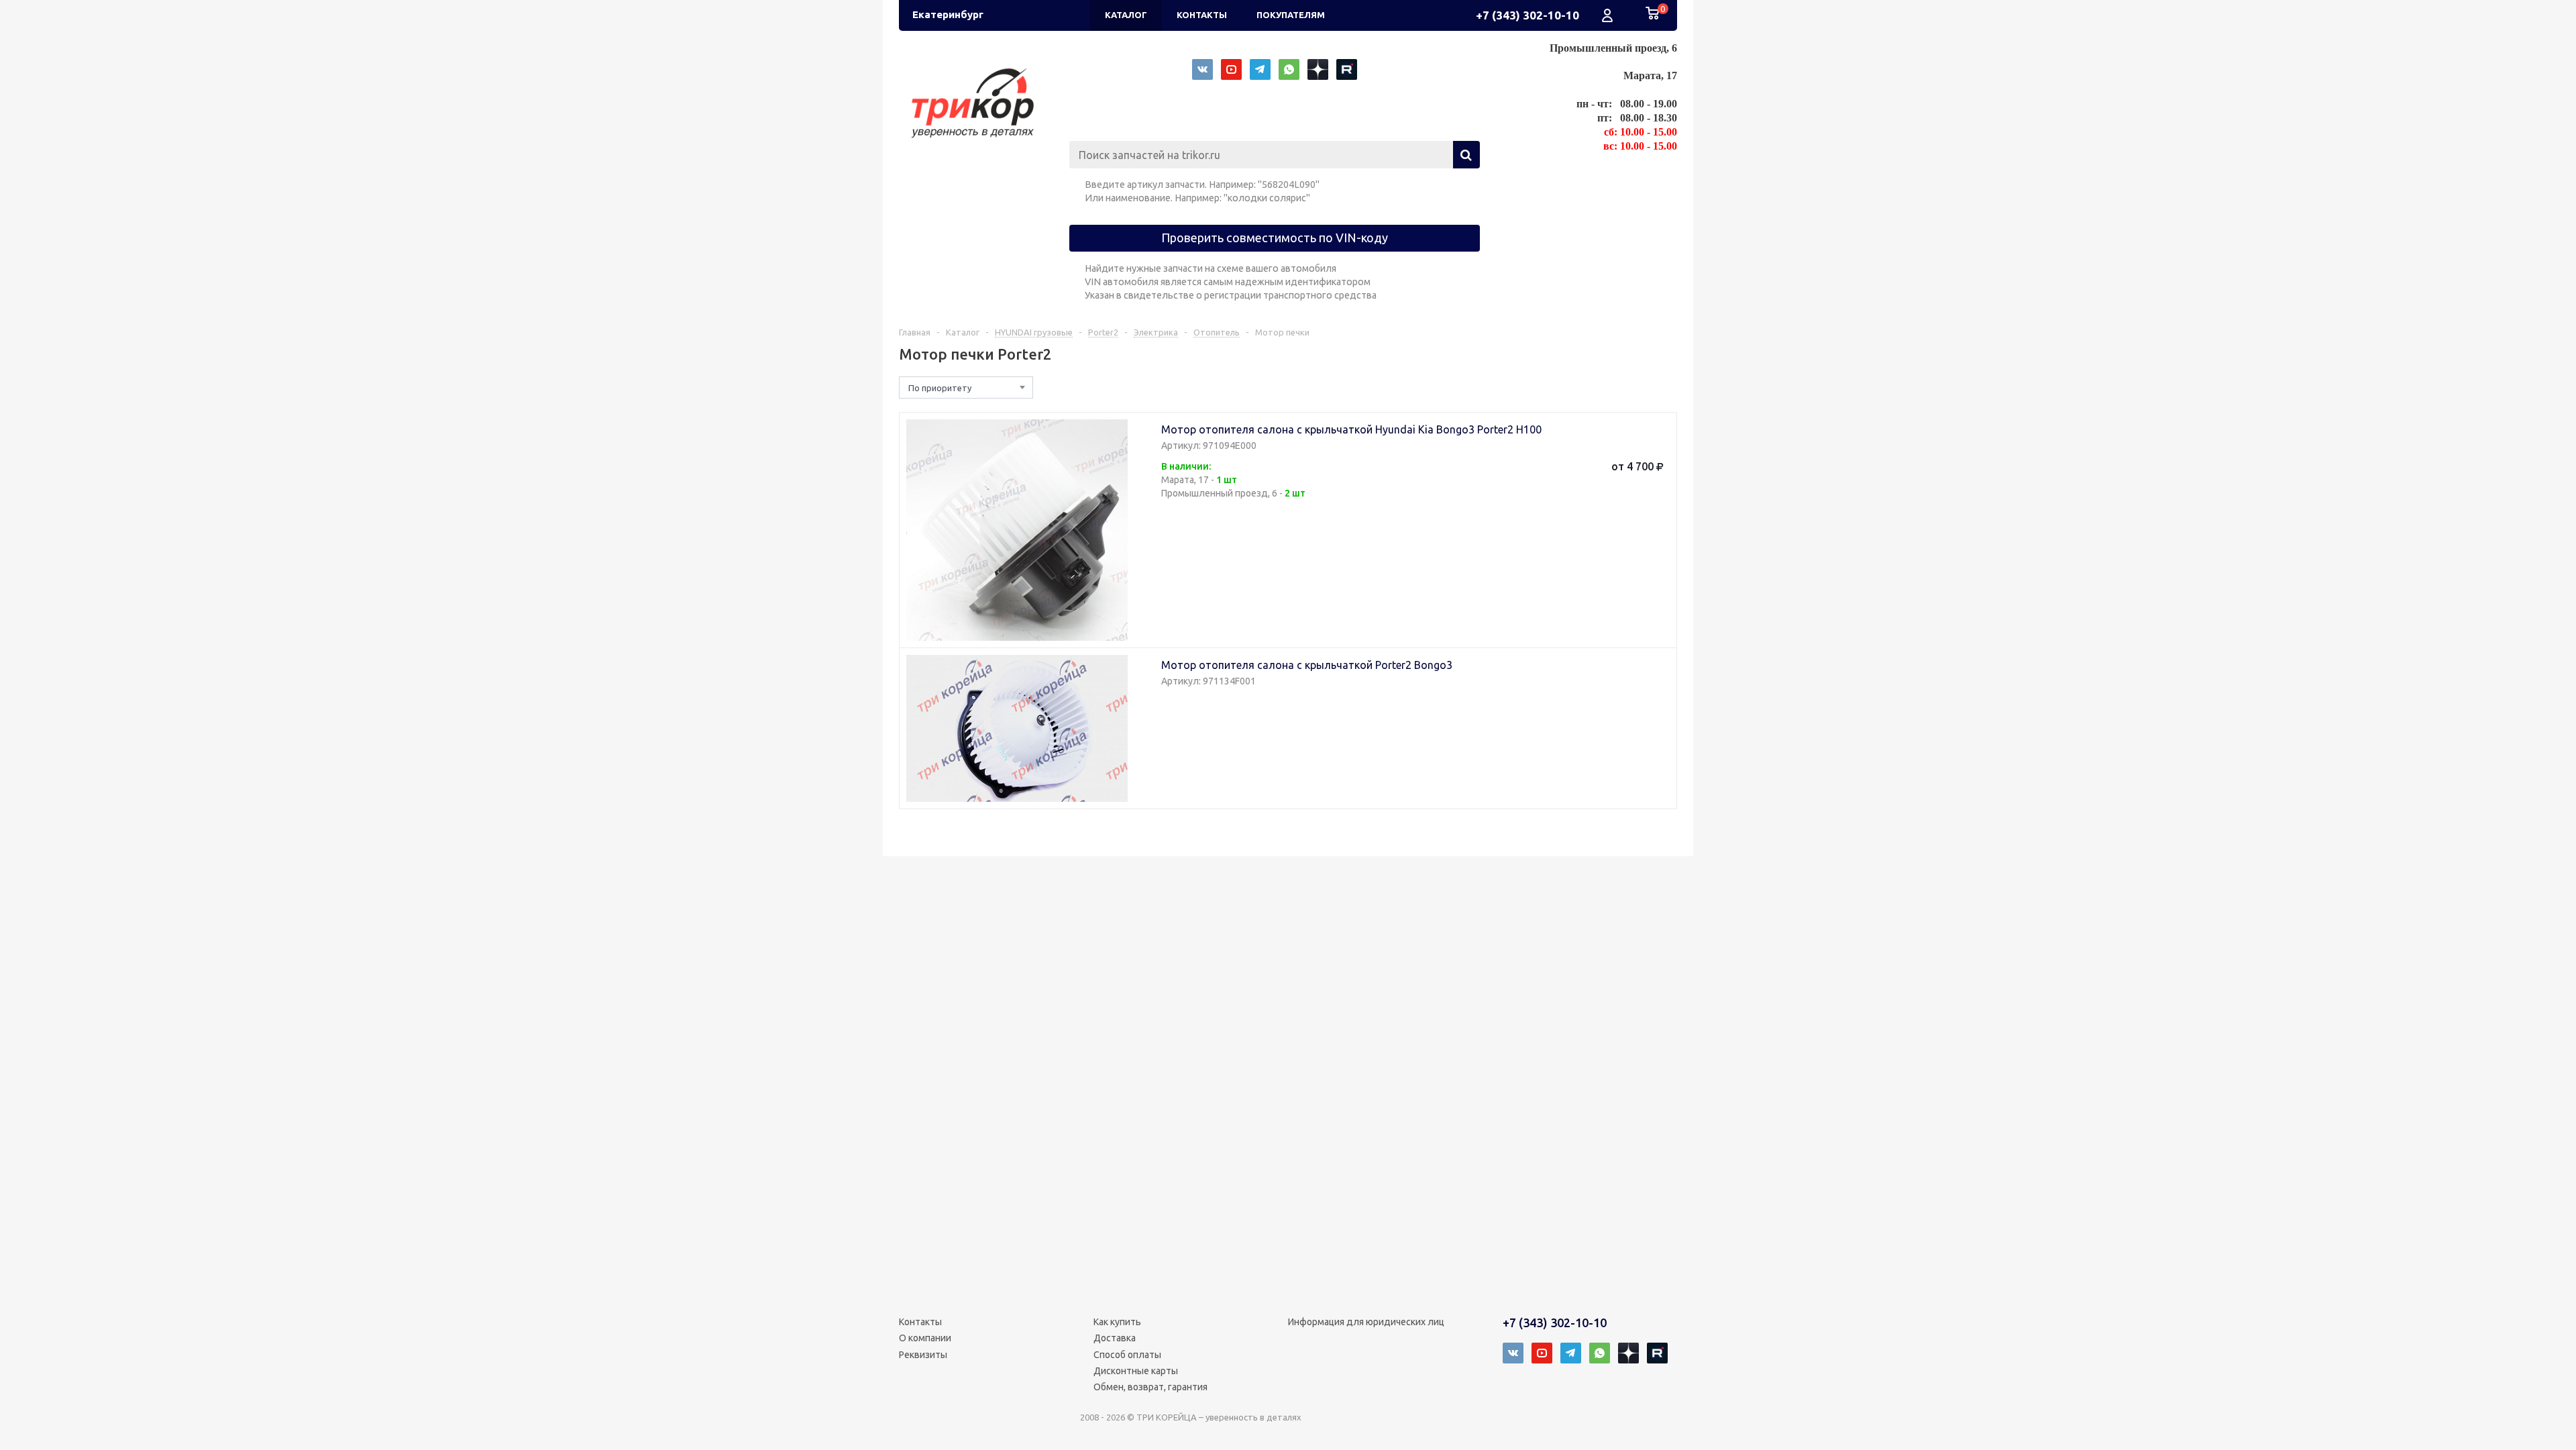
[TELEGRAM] (1260, 69)
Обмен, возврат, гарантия (1150, 1387)
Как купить (1117, 1322)
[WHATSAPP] (1289, 69)
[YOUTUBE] (1231, 69)
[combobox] (966, 387)
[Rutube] (1347, 69)
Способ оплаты (1127, 1355)
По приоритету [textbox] (940, 388)
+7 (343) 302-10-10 (1527, 15)
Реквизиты (923, 1355)
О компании (925, 1338)
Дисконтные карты (1136, 1371)
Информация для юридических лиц (1366, 1322)
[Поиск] (1466, 155)
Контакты (920, 1322)
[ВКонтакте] (1202, 69)
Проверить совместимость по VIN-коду (1275, 238)
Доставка (1115, 1338)
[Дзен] (1318, 69)
